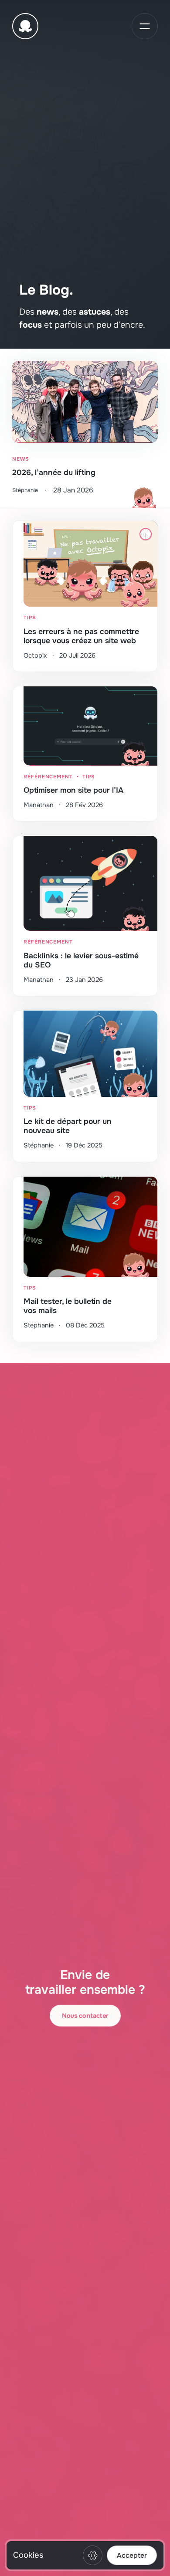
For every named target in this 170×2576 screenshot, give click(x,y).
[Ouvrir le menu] (145, 26)
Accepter (132, 2556)
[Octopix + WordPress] (25, 26)
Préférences (93, 2555)
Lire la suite (85, 428)
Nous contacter (85, 2016)
